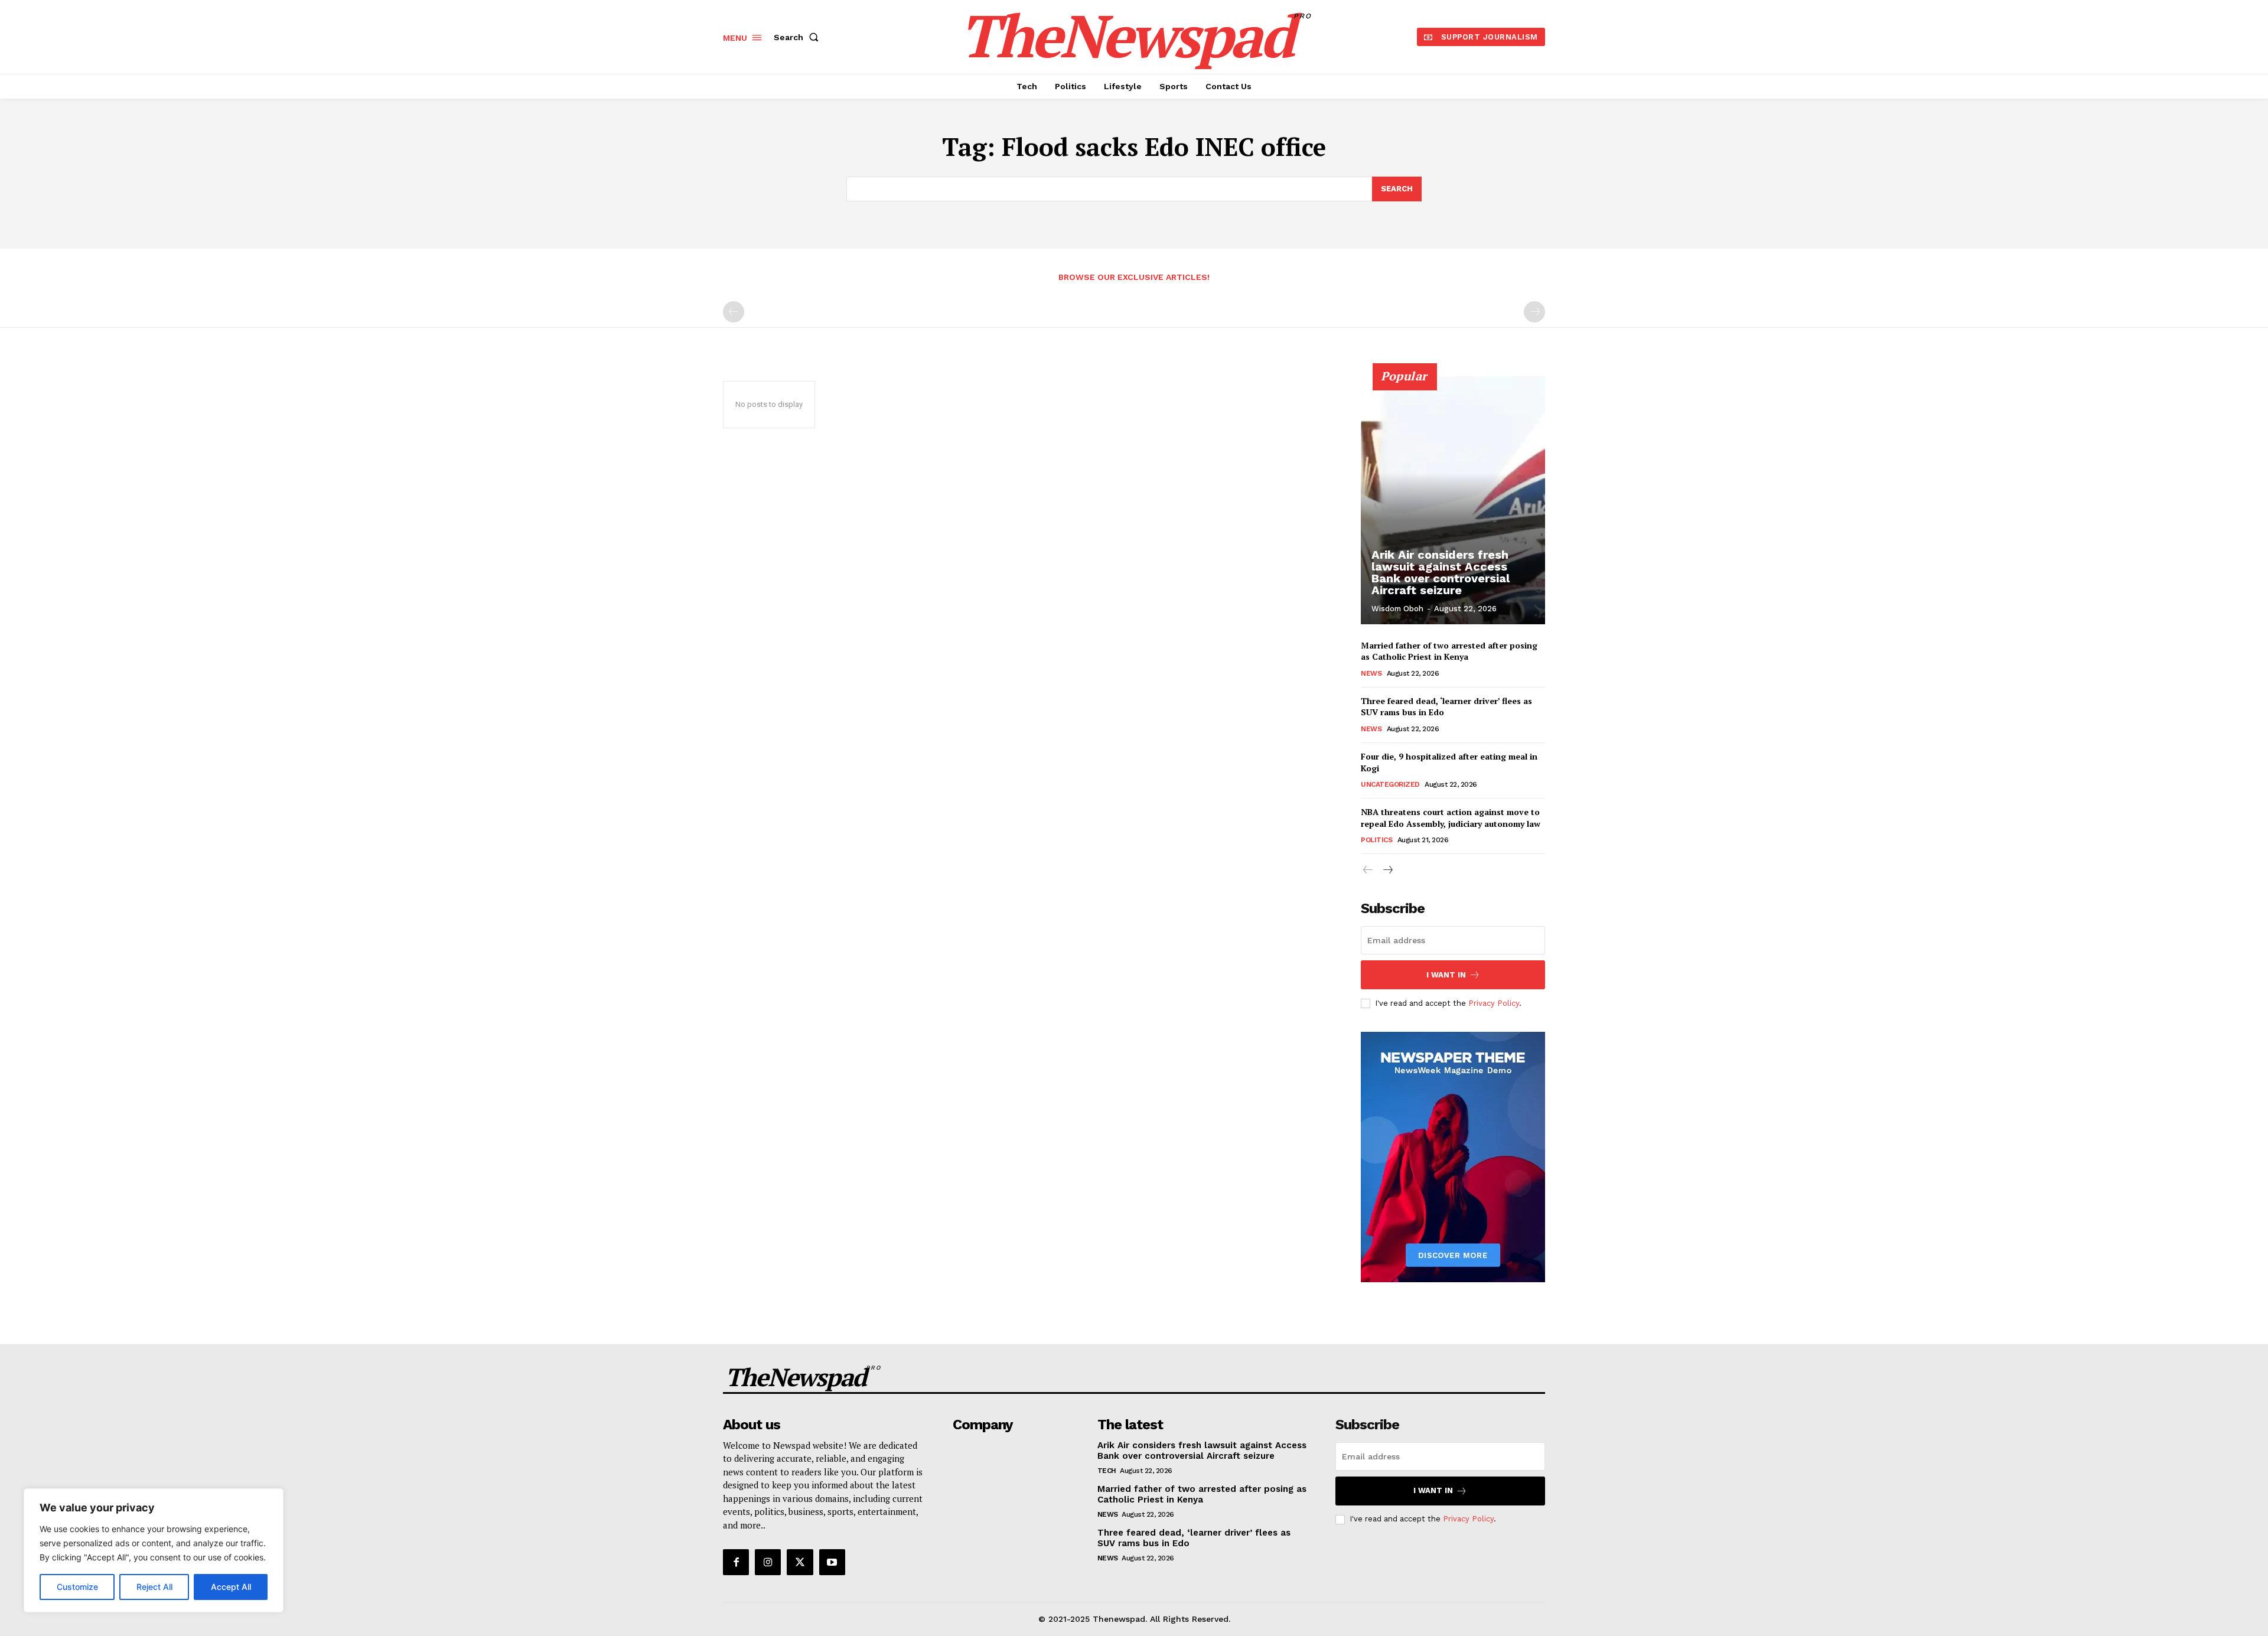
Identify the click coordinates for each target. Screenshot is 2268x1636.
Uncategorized (1390, 784)
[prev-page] (734, 312)
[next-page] (1387, 870)
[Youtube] (832, 1562)
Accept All (231, 1587)
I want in (1446, 975)
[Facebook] (736, 1562)
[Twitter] (800, 1562)
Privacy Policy (1494, 1003)
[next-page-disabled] (1534, 312)
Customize (77, 1587)
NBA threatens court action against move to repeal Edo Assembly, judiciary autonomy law (1451, 818)
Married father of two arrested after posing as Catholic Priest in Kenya (1449, 651)
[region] (154, 1550)
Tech (1107, 1471)
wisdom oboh (1397, 609)
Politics (1376, 840)
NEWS (1371, 673)
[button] (799, 37)
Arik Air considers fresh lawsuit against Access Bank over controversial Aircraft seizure (1441, 572)
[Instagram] (768, 1562)
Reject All (154, 1587)
